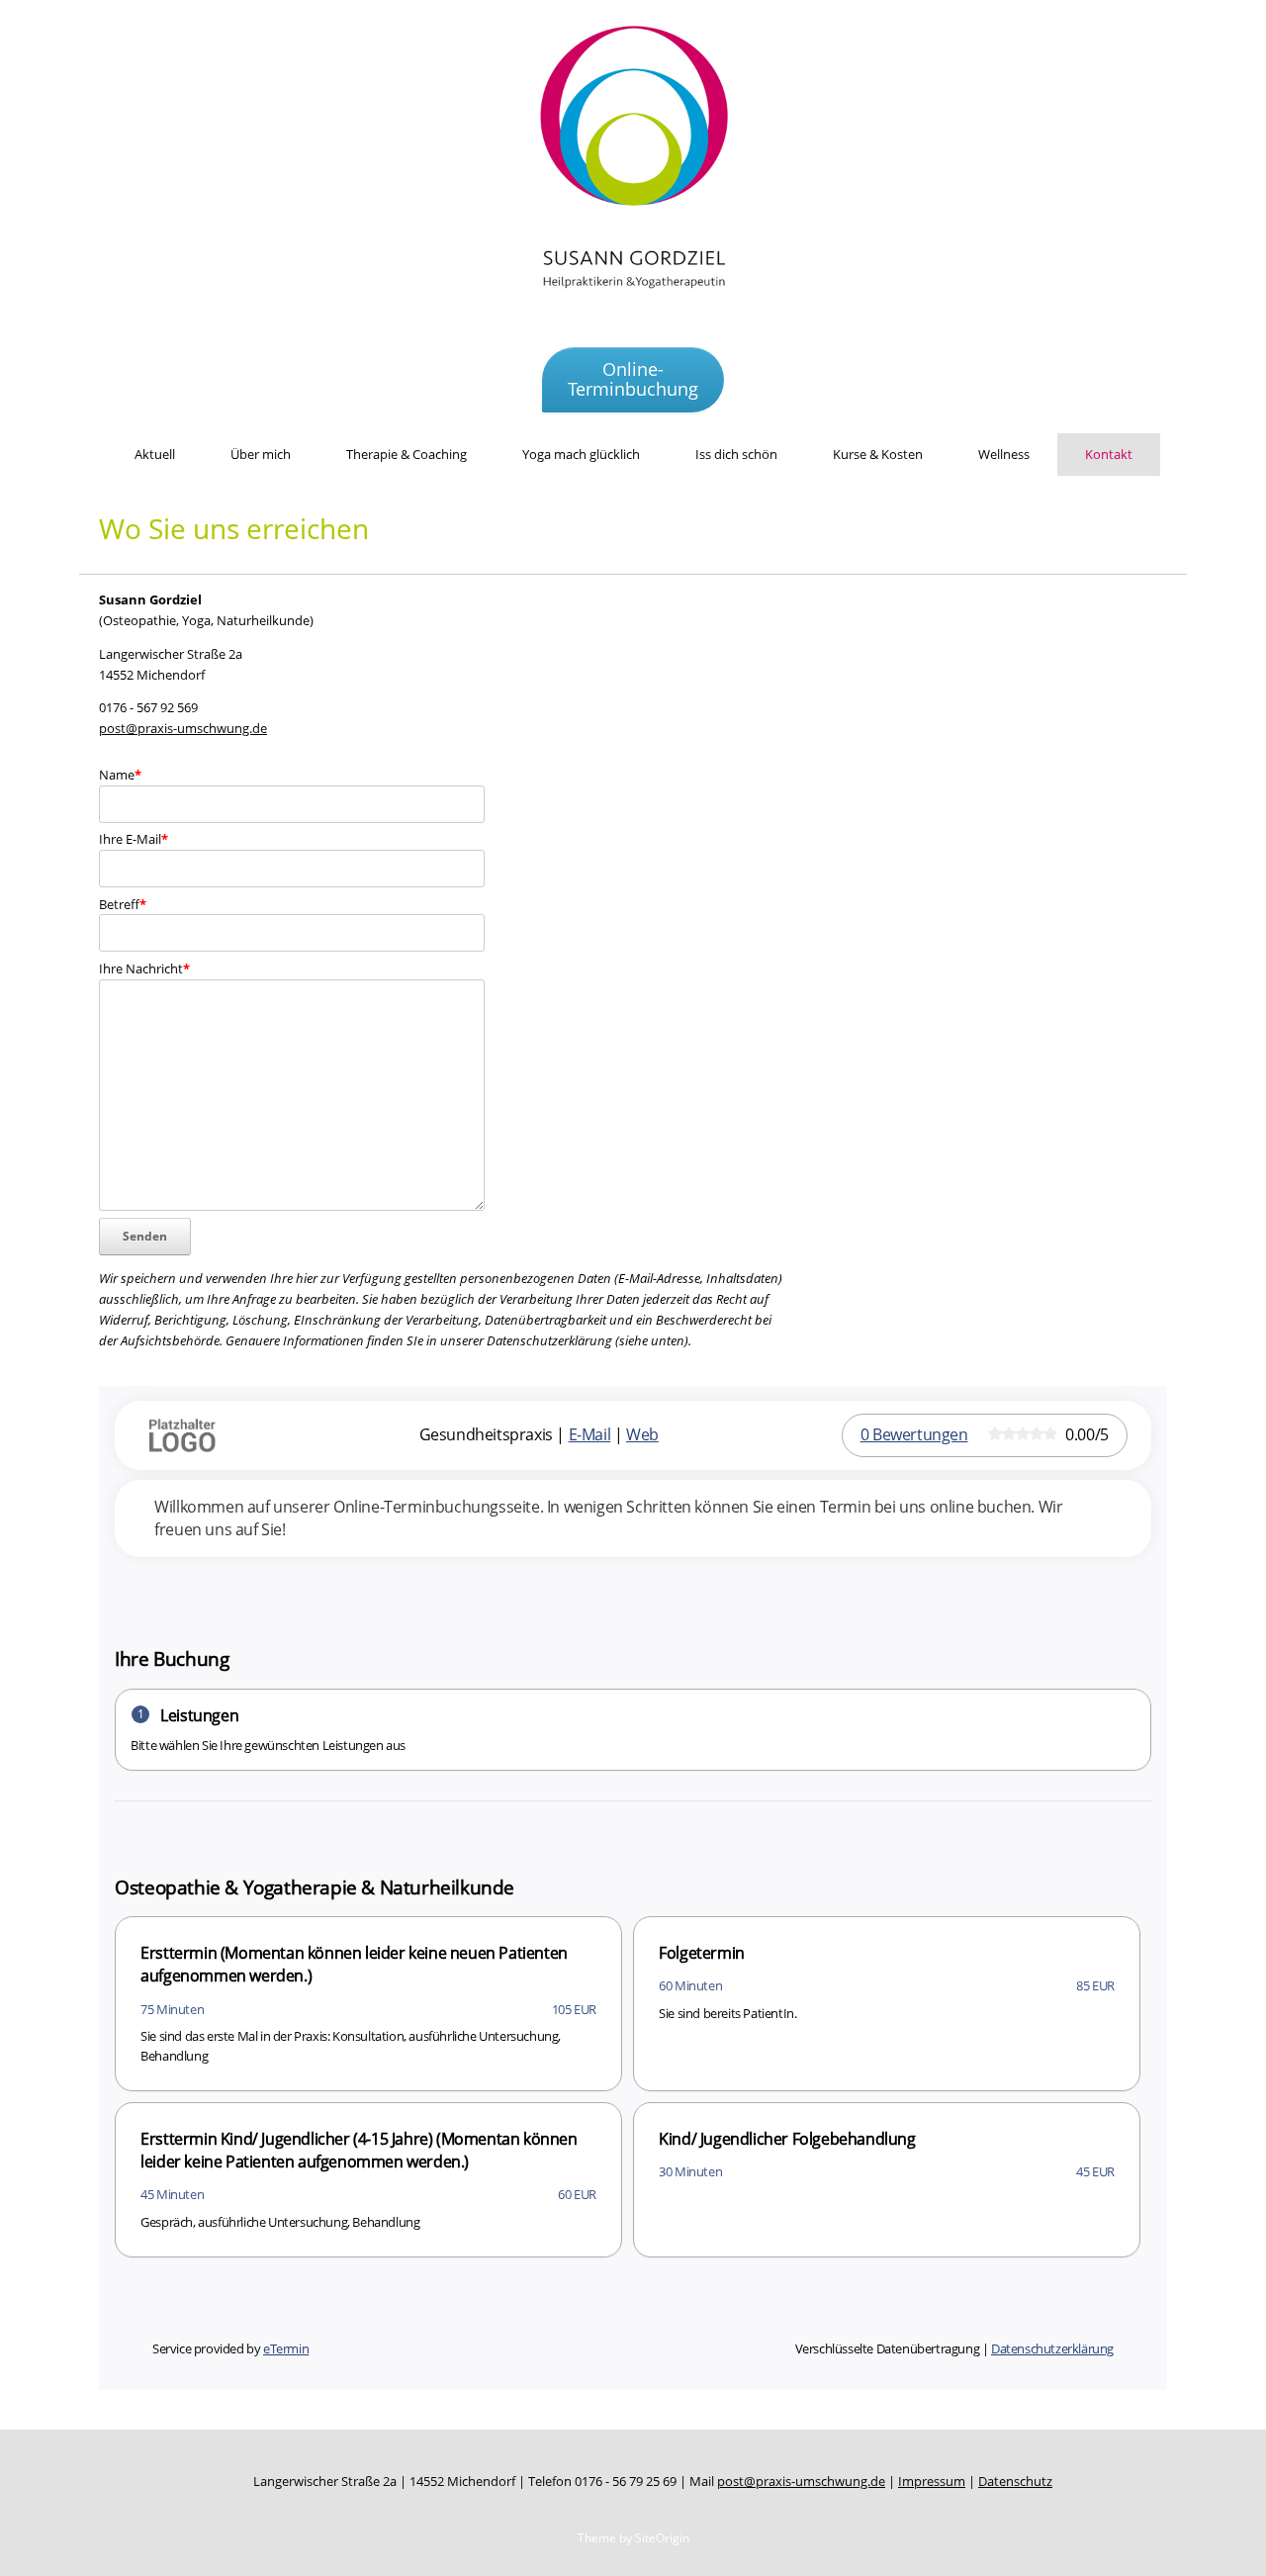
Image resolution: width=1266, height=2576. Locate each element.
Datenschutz (1015, 2481)
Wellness (1004, 454)
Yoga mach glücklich (581, 454)
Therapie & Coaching (407, 454)
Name (120, 775)
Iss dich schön (736, 454)
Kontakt (1109, 454)
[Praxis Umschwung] (633, 168)
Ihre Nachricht (144, 968)
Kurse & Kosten (878, 454)
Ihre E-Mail (134, 839)
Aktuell (155, 454)
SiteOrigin (662, 2538)
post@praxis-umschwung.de (183, 728)
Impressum (932, 2481)
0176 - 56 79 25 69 (626, 2481)
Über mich (261, 454)
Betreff (123, 904)
